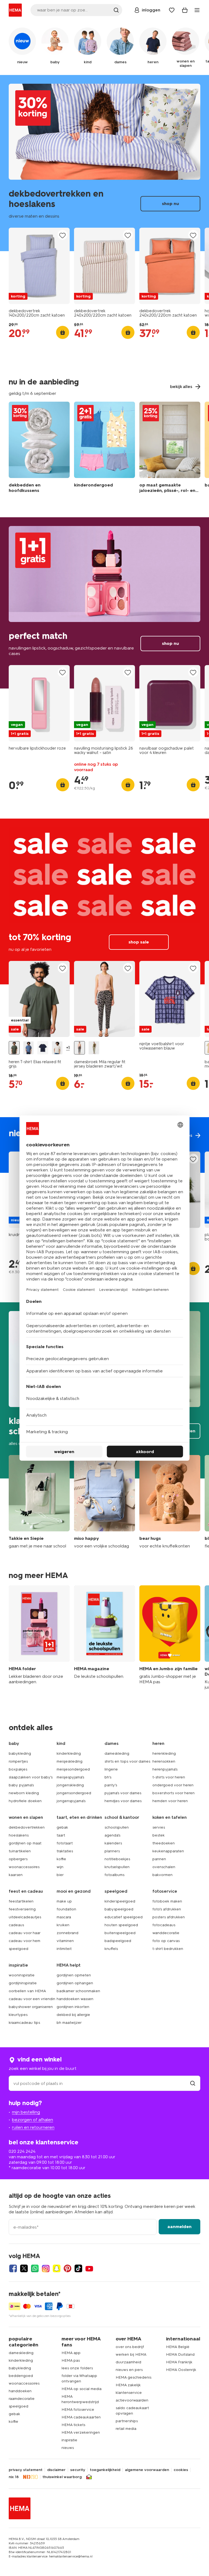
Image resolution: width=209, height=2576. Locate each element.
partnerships (127, 2421)
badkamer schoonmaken (78, 1991)
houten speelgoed (121, 1925)
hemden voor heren (170, 1801)
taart (61, 1835)
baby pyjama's (21, 1785)
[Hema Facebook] (13, 2268)
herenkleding (164, 1753)
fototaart (65, 1843)
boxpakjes (18, 1769)
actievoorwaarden (132, 2400)
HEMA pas (71, 2360)
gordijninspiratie (23, 1983)
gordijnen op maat (25, 1843)
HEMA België (178, 2347)
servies (159, 1827)
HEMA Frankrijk (179, 2362)
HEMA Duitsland (180, 2354)
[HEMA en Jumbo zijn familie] (170, 1638)
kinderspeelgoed (120, 1901)
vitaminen (65, 1941)
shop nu (104, 163)
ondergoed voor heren (173, 1785)
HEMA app (71, 2353)
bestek (159, 1835)
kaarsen (16, 1875)
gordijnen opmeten (74, 1975)
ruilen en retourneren (33, 2127)
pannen (159, 1859)
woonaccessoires (24, 1867)
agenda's (112, 1835)
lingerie (111, 1769)
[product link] (39, 266)
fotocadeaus (164, 1925)
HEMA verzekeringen (81, 2432)
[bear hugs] (170, 1502)
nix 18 (14, 2477)
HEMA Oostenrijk (181, 2370)
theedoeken (164, 1843)
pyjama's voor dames (123, 1793)
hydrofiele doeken (25, 1801)
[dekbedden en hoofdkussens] (39, 449)
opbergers (18, 1859)
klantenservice (129, 2393)
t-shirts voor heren (169, 1777)
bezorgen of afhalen (33, 2120)
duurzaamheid (128, 2362)
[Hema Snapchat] (57, 2268)
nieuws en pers (129, 2370)
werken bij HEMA (131, 2354)
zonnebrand (67, 1933)
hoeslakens (19, 1835)
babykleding (20, 1753)
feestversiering (22, 1909)
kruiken (63, 1925)
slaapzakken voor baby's (31, 1777)
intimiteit (64, 1949)
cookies (181, 2470)
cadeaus (16, 1925)
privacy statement (26, 2470)
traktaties (65, 1851)
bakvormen (162, 1875)
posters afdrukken (169, 1917)
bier (60, 1875)
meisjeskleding (70, 1761)
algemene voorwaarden (147, 2470)
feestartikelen (21, 1901)
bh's (108, 1777)
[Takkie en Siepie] (39, 1502)
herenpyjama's (165, 1769)
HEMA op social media (82, 2389)
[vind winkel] (193, 2083)
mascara (64, 1917)
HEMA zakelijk (128, 2385)
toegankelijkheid (105, 2470)
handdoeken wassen (75, 1999)
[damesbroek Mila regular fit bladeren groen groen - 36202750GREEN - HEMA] (94, 1048)
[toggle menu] (197, 10)
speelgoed (19, 1949)
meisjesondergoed (73, 1769)
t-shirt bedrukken (168, 1949)
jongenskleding (70, 1785)
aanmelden (179, 2227)
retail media (126, 2429)
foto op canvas (166, 1941)
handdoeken (20, 2391)
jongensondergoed (74, 1793)
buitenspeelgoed (120, 1933)
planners (112, 1851)
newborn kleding (24, 1793)
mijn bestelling (26, 2112)
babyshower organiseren (31, 2007)
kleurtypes (18, 2015)
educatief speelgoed (124, 1917)
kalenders (113, 1843)
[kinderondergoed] (104, 449)
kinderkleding (69, 1753)
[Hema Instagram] (46, 2268)
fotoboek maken (167, 1901)
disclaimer (56, 2470)
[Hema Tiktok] (78, 2268)
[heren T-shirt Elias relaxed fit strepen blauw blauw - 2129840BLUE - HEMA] (29, 1048)
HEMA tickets (73, 2425)
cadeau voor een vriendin (32, 1999)
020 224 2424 (22, 2151)
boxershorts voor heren (173, 1793)
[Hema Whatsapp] (35, 2268)
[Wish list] (172, 10)
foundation (66, 1909)
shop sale (104, 901)
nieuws (68, 2448)
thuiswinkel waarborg (62, 2477)
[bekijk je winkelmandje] (185, 10)
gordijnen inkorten (73, 2007)
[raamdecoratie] (170, 449)
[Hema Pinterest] (67, 2268)
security (78, 2470)
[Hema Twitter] (24, 2268)
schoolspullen (117, 1827)
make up (64, 1901)
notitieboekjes (117, 1859)
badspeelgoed (118, 1941)
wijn (60, 1867)
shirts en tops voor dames (127, 1761)
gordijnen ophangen (75, 1983)
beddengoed (21, 2376)
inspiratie (69, 2440)
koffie (61, 1859)
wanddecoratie (166, 1933)
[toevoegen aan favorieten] (63, 235)
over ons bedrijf (130, 2347)
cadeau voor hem (24, 1941)
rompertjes (18, 1761)
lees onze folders (77, 2368)
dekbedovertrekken (27, 1827)
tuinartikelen (20, 1851)
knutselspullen (117, 1867)
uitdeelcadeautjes (25, 1917)
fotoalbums (114, 1875)
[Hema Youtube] (89, 2268)
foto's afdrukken (167, 1909)
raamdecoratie (22, 2399)
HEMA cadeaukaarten (81, 2417)
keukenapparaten (168, 1851)
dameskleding (117, 1753)
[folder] (39, 1638)
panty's (111, 1785)
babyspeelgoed (119, 1909)
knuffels (111, 1949)
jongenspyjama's (71, 1801)
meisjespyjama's (70, 1777)
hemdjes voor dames (123, 1801)
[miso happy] (104, 1502)
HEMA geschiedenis (133, 2377)
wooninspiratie (22, 1975)
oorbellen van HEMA (27, 1991)
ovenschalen (164, 1867)
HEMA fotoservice (78, 2410)
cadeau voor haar (25, 1933)
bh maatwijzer (69, 2023)
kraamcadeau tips (24, 2023)
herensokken (164, 1761)
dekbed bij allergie (73, 2015)
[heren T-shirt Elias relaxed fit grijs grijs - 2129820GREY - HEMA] (14, 1048)
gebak (62, 1827)
